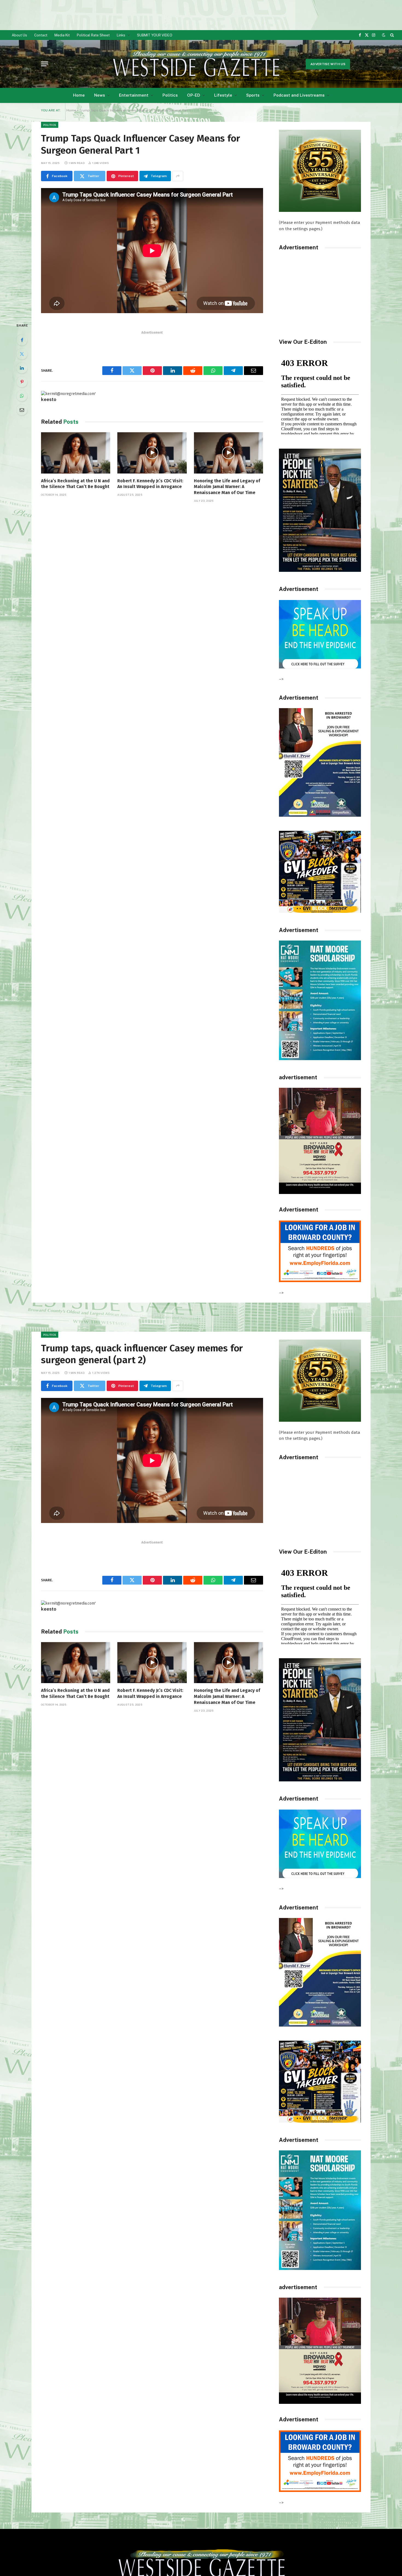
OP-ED (194, 95)
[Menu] (45, 64)
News (100, 95)
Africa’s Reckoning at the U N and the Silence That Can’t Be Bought (75, 484)
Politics (170, 95)
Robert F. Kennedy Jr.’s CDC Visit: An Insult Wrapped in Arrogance (150, 484)
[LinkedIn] (22, 368)
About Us (19, 35)
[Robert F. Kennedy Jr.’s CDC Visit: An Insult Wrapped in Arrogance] (152, 453)
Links (121, 35)
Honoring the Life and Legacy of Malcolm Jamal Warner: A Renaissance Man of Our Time (227, 487)
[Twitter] (22, 354)
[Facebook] (22, 340)
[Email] (22, 410)
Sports (253, 95)
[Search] (391, 35)
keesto (49, 399)
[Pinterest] (22, 382)
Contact (41, 35)
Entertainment (134, 95)
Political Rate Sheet (93, 35)
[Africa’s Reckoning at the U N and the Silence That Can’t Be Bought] (76, 453)
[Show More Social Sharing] (178, 176)
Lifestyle (223, 95)
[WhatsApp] (22, 396)
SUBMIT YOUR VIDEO (155, 35)
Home (79, 95)
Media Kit (62, 35)
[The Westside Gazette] (196, 64)
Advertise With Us (328, 64)
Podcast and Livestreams (299, 95)
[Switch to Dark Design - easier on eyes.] (384, 35)
